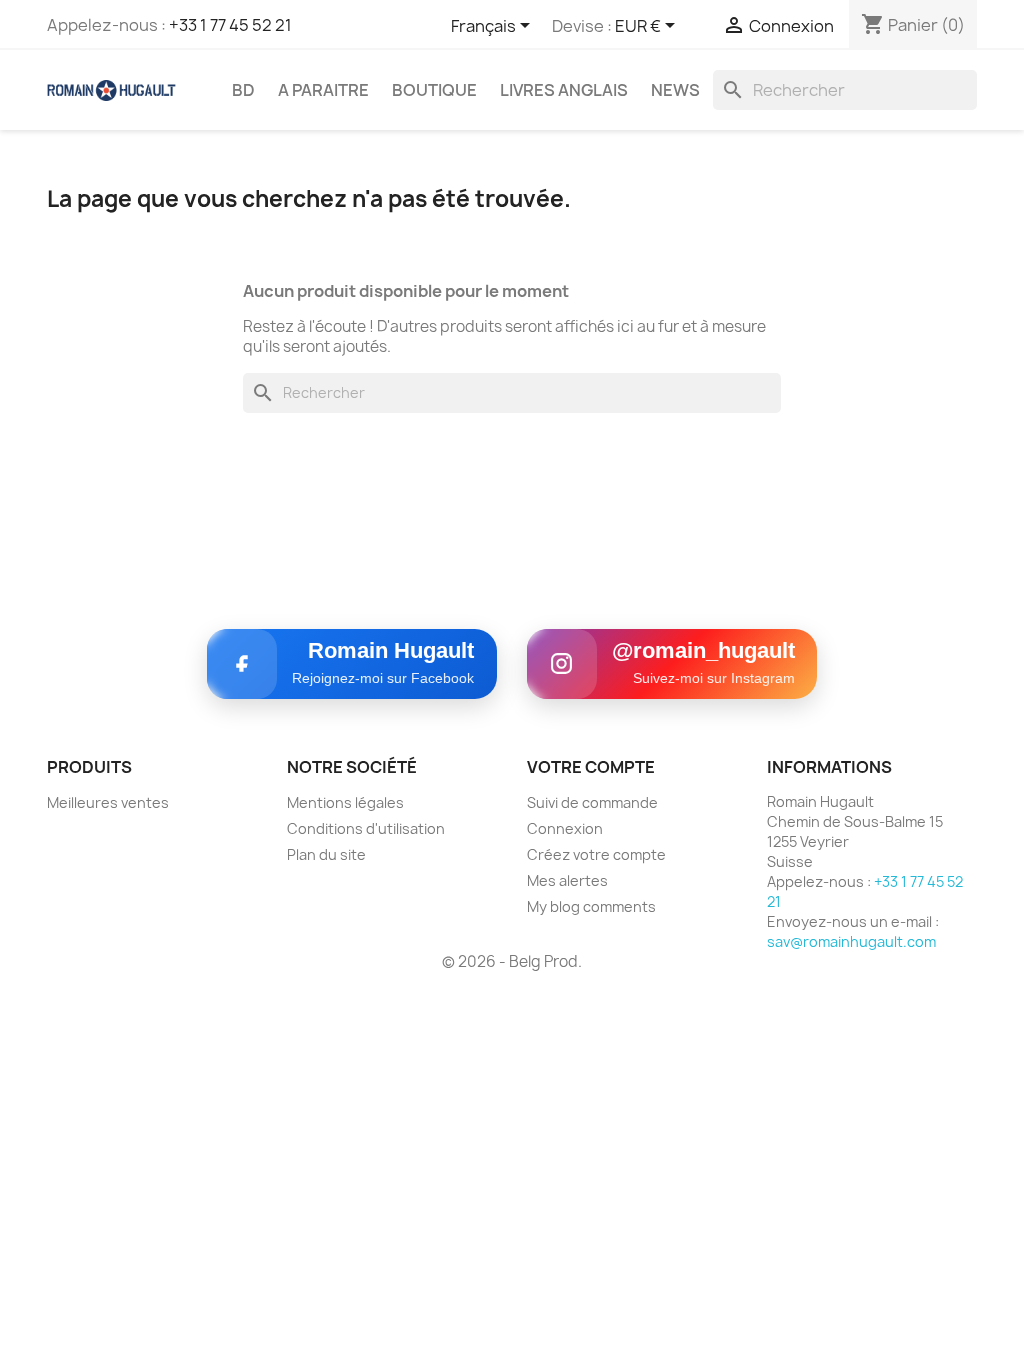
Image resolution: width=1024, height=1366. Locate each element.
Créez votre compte (596, 854)
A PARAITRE (323, 90)
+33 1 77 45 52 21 (230, 25)
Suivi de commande (592, 802)
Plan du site (326, 854)
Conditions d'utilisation (366, 828)
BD (243, 90)
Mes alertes (567, 880)
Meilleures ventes (108, 802)
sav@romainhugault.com (851, 941)
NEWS (675, 90)
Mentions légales (345, 802)
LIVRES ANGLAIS (564, 90)
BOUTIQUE (434, 90)
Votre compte (591, 767)
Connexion (565, 828)
